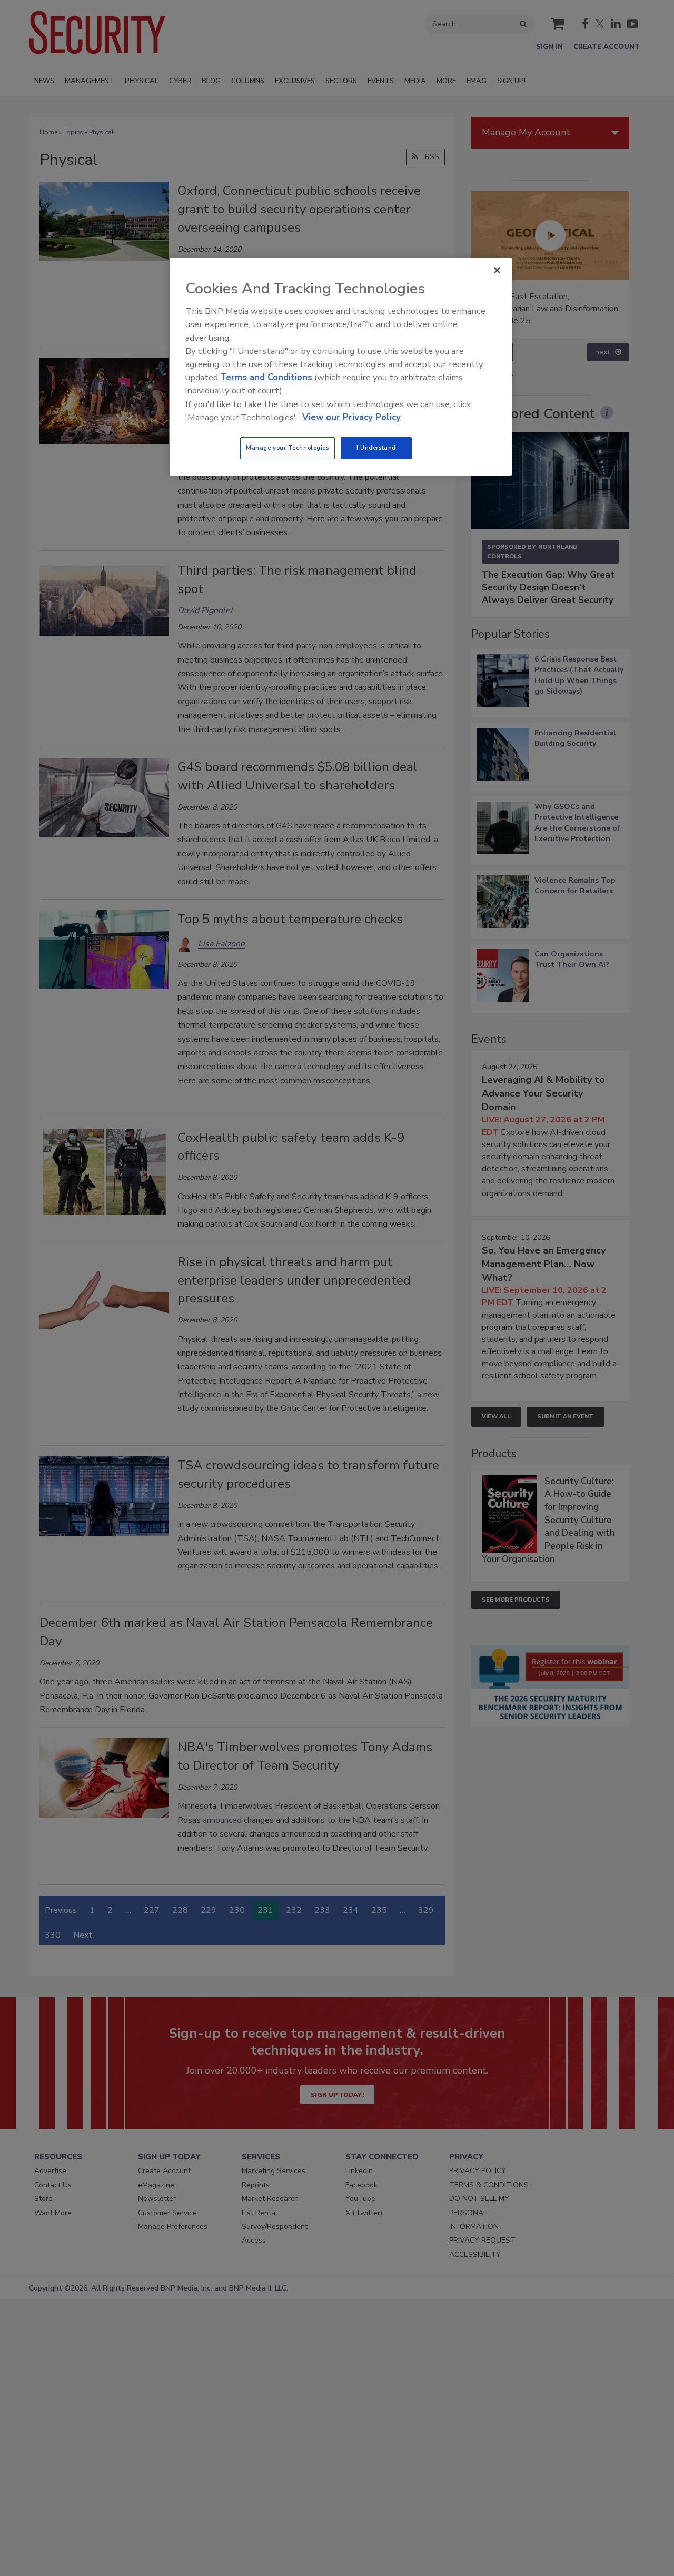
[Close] (497, 270)
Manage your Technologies (288, 448)
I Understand (376, 448)
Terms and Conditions (266, 377)
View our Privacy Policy (351, 417)
